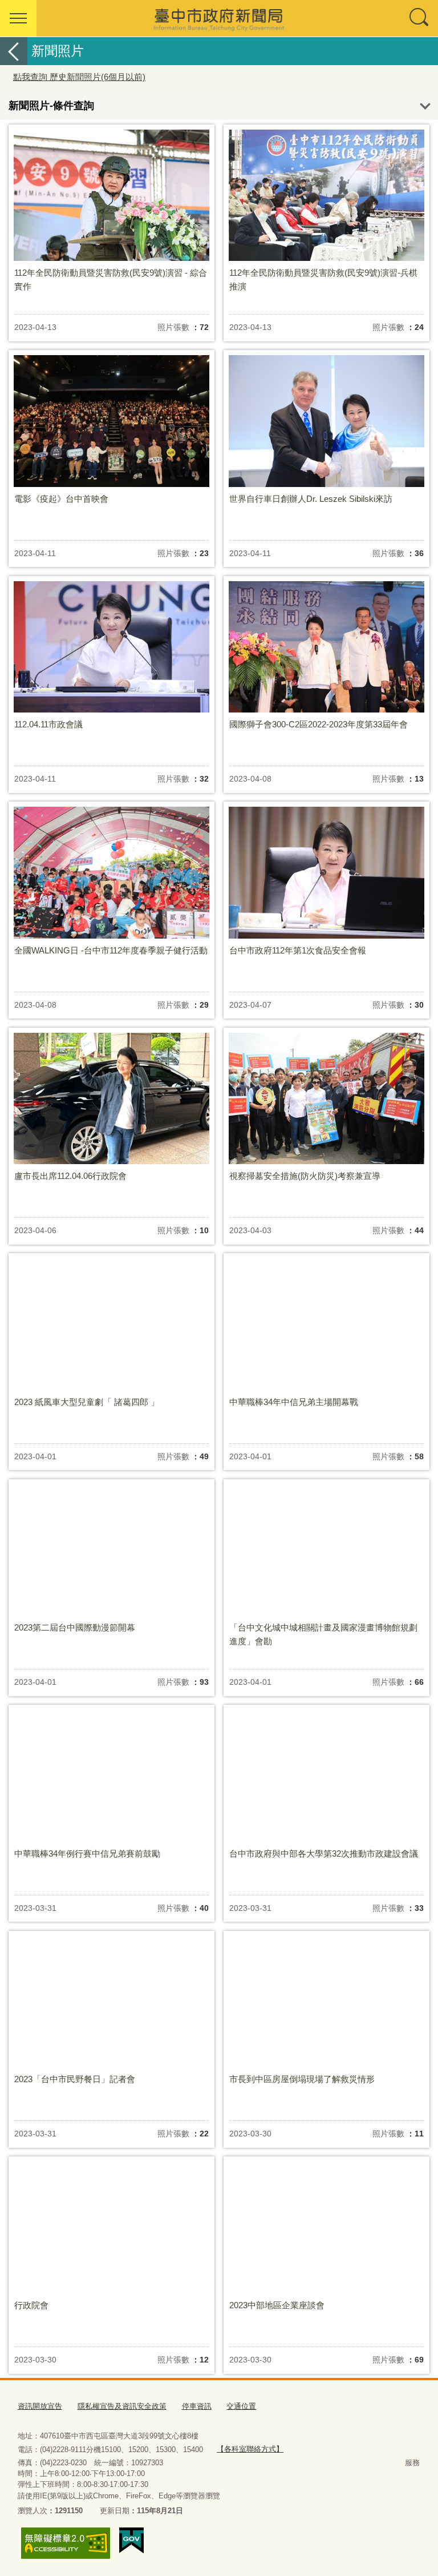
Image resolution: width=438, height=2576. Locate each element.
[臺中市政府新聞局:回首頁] (219, 18)
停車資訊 (197, 2406)
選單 (18, 18)
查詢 (420, 18)
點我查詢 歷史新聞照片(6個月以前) (79, 77)
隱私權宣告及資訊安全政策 (122, 2406)
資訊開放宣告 (40, 2406)
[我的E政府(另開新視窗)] (131, 2541)
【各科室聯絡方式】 (250, 2449)
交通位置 (241, 2406)
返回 (14, 51)
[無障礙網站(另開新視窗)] (66, 2543)
